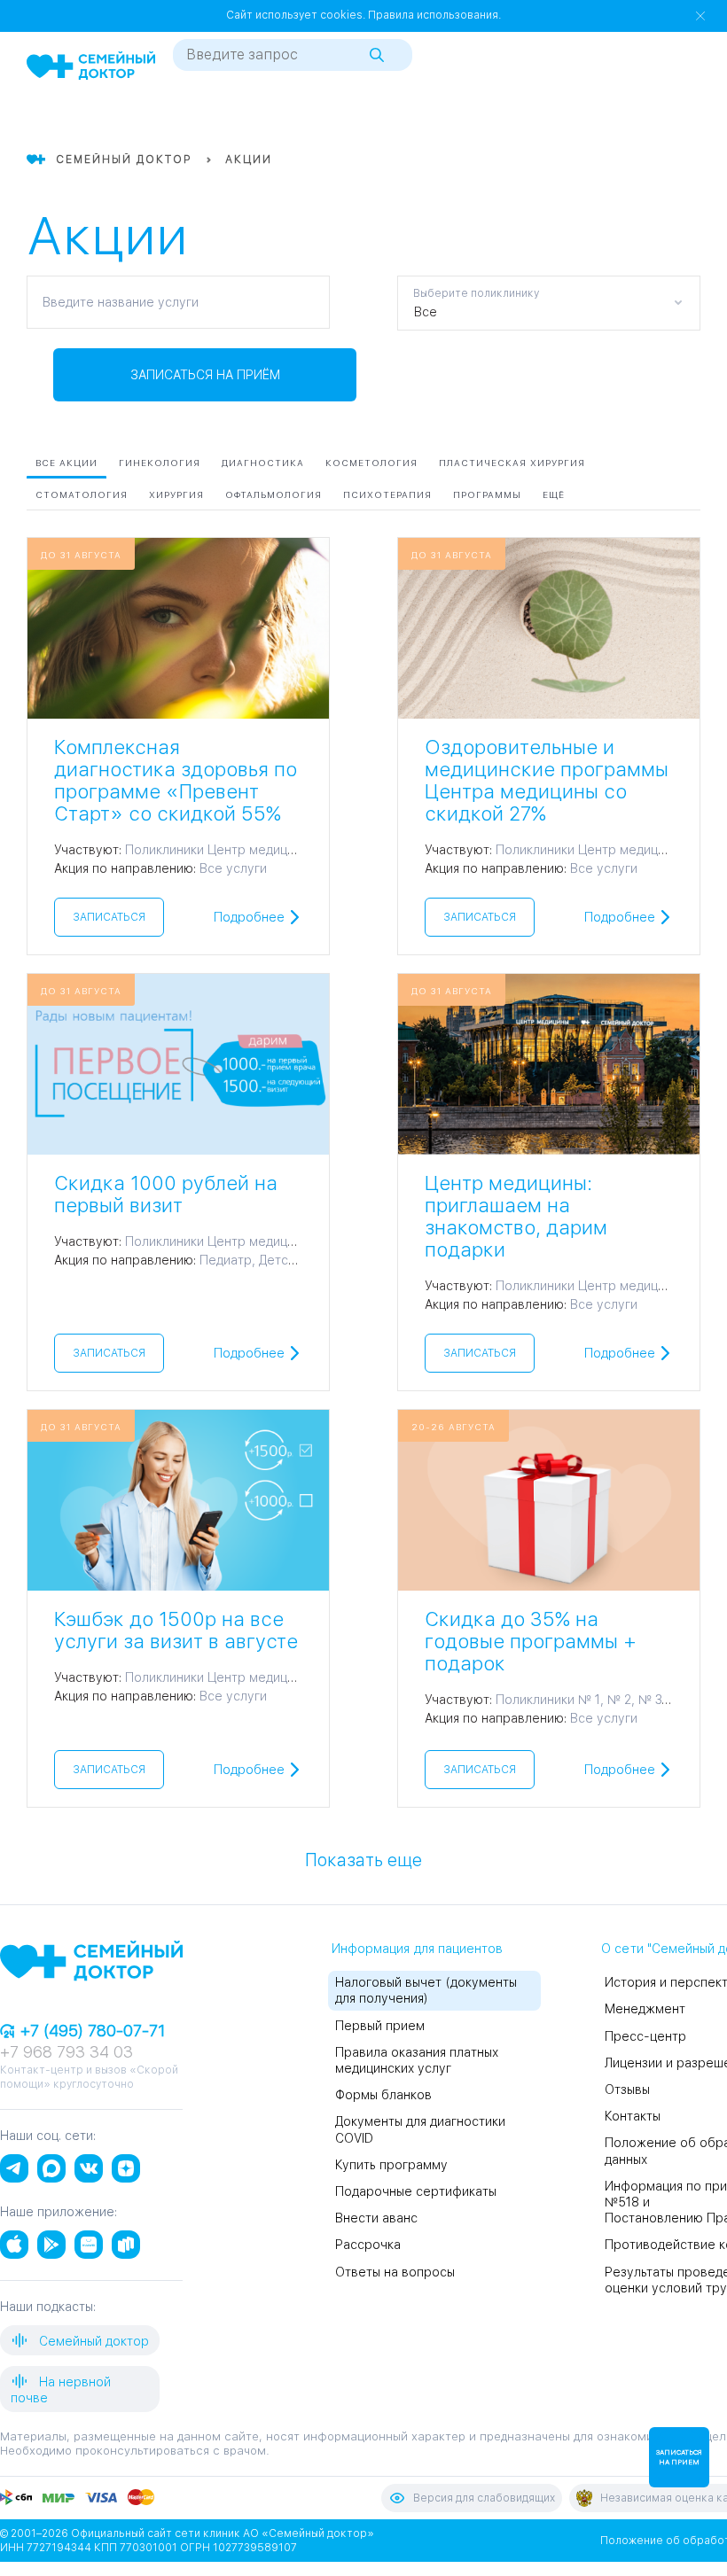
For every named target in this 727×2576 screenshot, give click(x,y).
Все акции (66, 463)
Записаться (109, 917)
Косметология (371, 463)
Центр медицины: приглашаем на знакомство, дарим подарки (516, 1216)
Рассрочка (368, 2245)
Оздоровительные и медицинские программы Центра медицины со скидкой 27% (547, 780)
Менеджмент (645, 2009)
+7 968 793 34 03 (66, 2052)
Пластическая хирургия (512, 463)
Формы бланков (383, 2095)
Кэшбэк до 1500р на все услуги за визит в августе (176, 1630)
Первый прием (380, 2026)
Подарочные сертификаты (416, 2191)
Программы (487, 494)
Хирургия (176, 494)
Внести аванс (376, 2218)
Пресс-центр (645, 2036)
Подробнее (249, 917)
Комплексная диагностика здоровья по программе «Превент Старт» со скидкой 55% (176, 780)
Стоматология (82, 494)
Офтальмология (274, 494)
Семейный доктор (92, 2341)
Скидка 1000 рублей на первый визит (166, 1194)
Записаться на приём (205, 375)
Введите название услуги (121, 302)
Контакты (633, 2116)
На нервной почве (61, 2390)
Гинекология (160, 463)
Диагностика (263, 463)
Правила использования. (434, 15)
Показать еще (363, 1859)
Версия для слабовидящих (484, 2498)
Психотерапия (387, 494)
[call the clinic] (624, 118)
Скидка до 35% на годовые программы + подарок (531, 1641)
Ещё (554, 494)
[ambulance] (656, 118)
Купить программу (391, 2165)
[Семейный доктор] (91, 67)
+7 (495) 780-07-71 (90, 2031)
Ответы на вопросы (395, 2272)
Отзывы (627, 2090)
